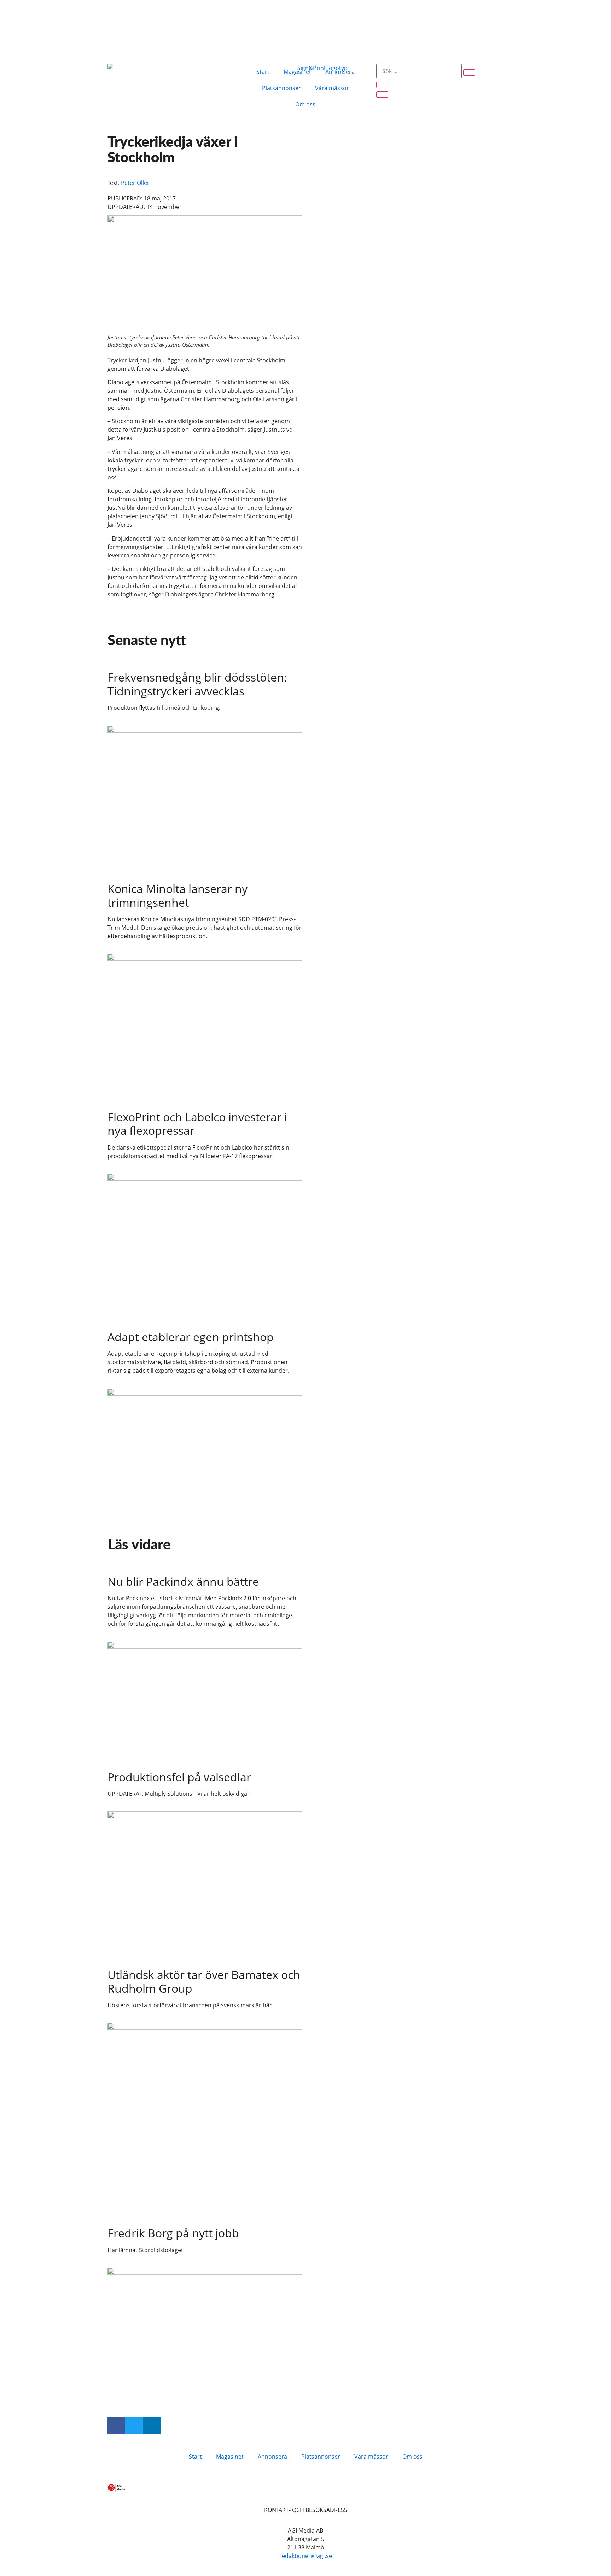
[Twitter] (134, 2425)
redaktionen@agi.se (306, 2556)
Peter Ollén (136, 183)
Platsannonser (281, 88)
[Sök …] (419, 71)
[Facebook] (116, 2425)
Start (263, 72)
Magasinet (297, 72)
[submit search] (469, 72)
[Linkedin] (152, 2425)
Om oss (305, 104)
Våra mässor (332, 88)
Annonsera (340, 72)
